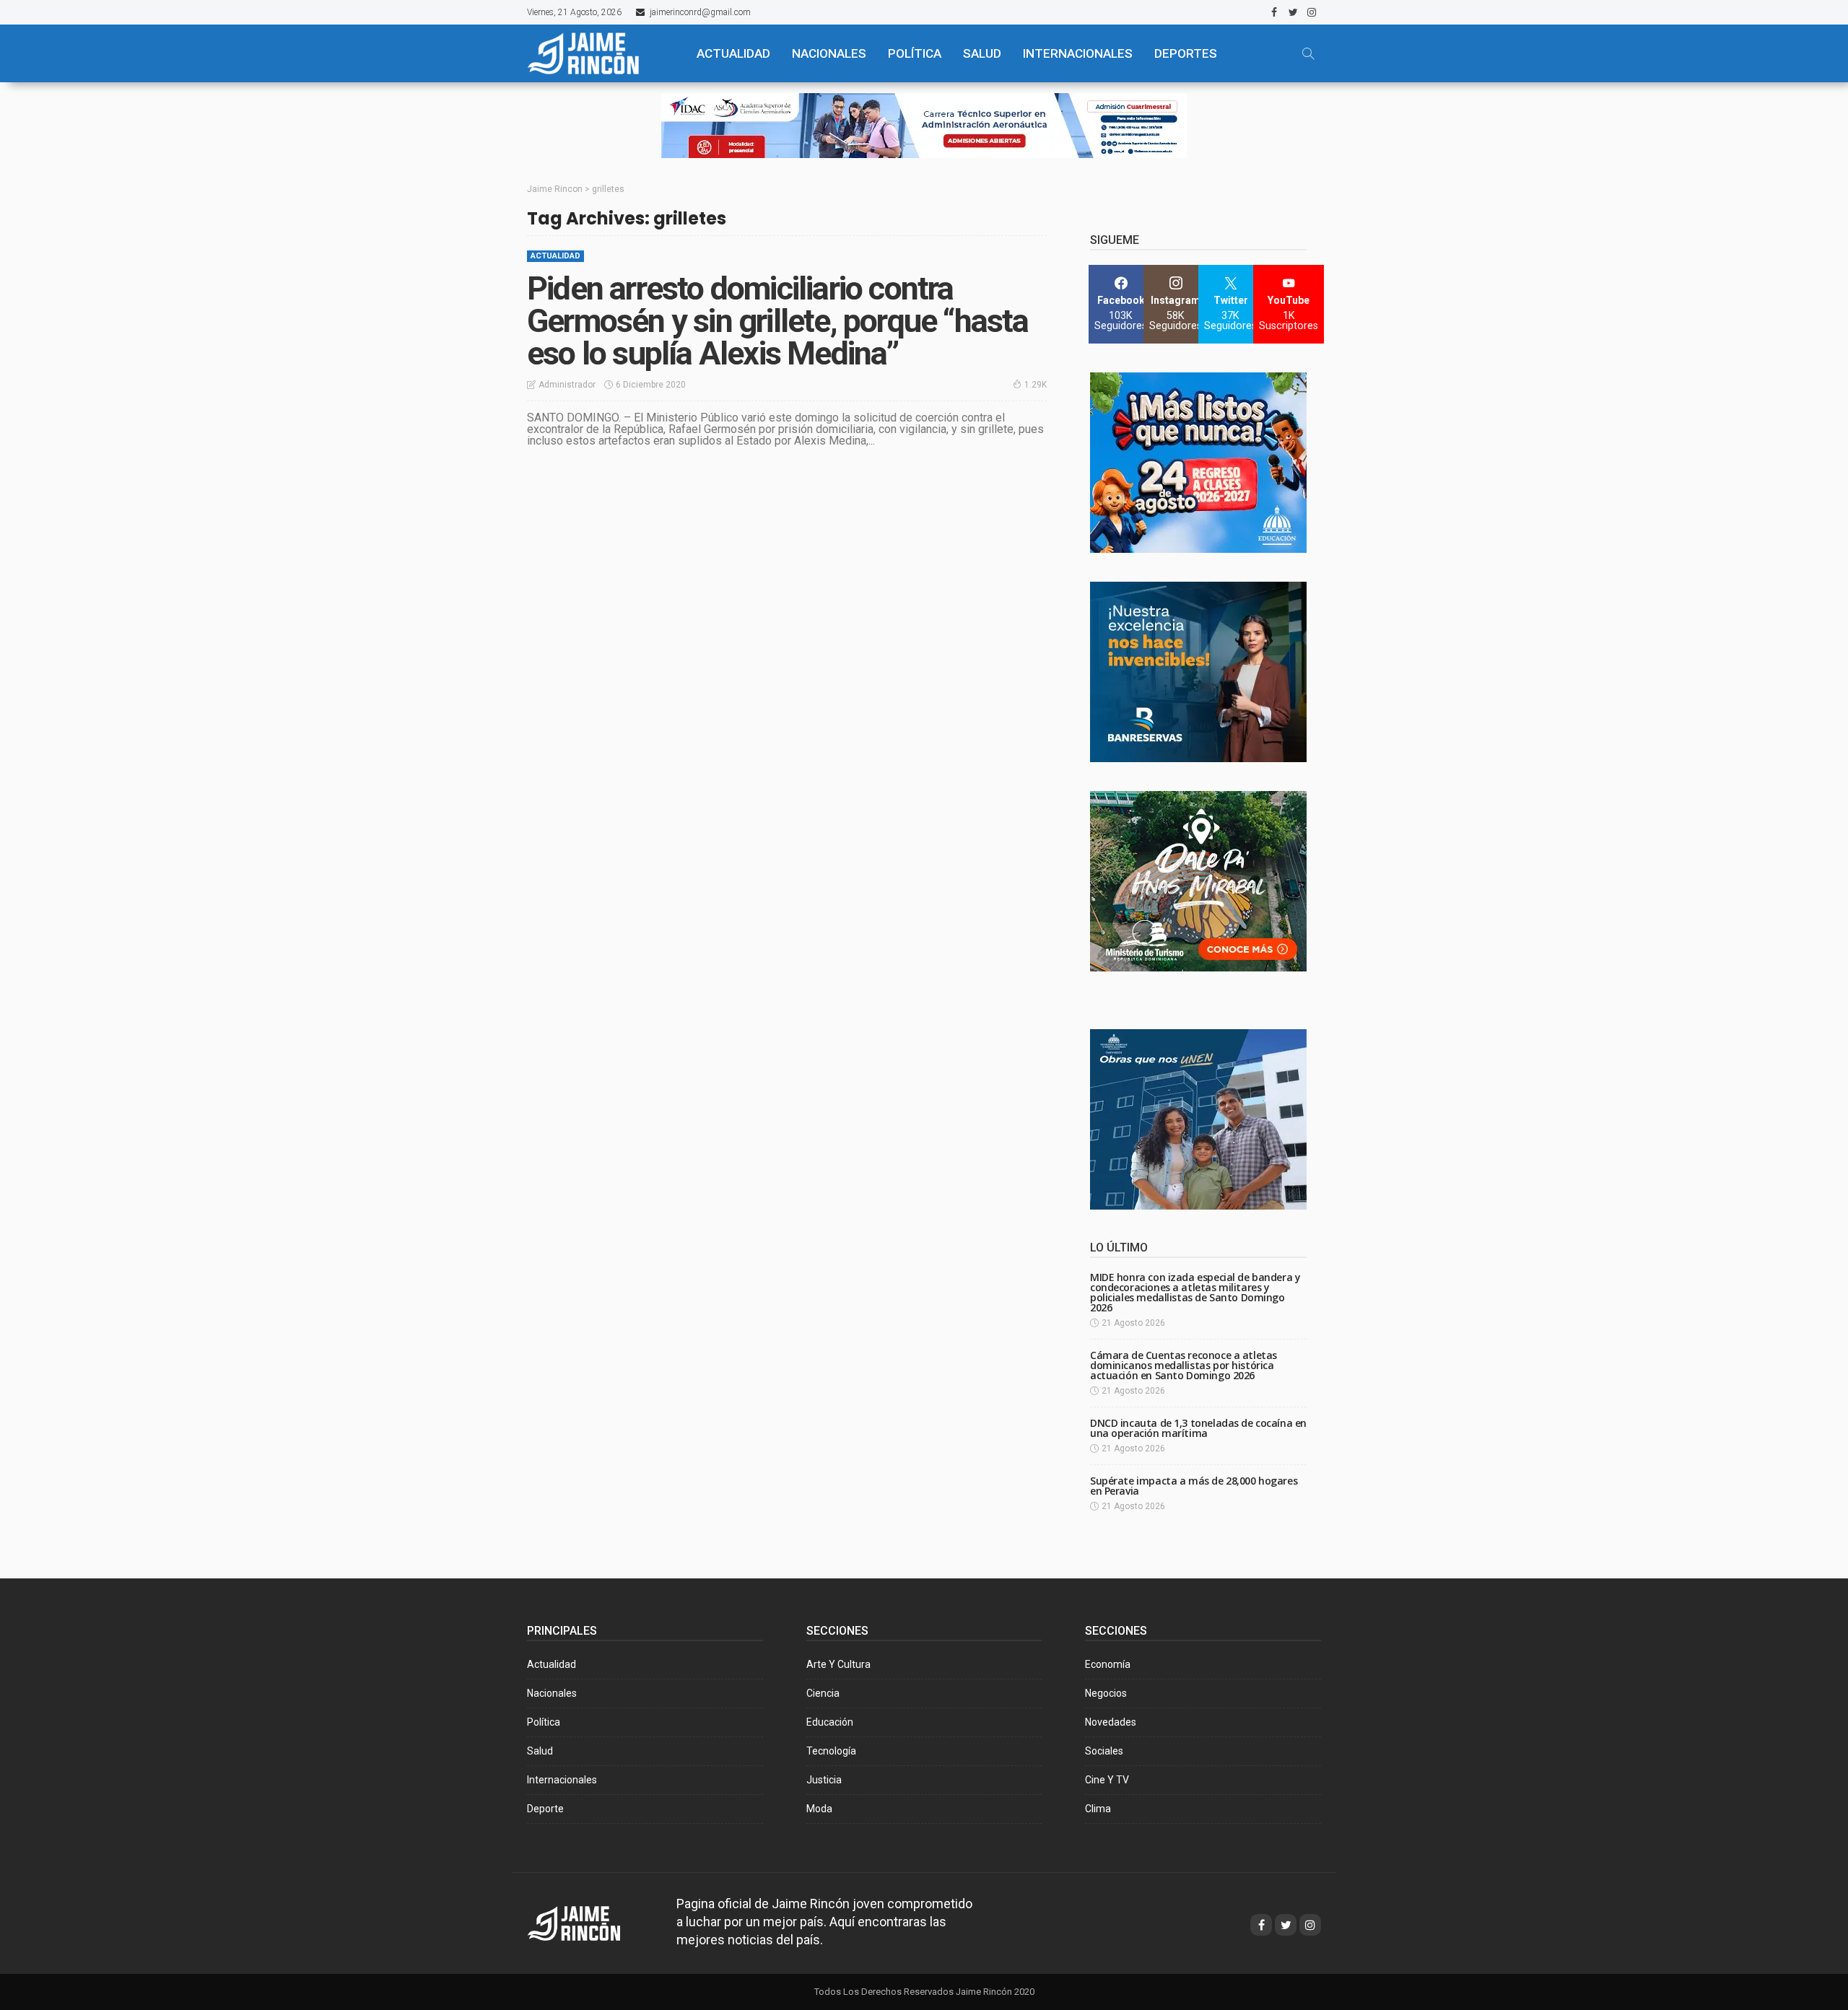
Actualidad (555, 256)
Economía (1108, 1664)
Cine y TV (1107, 1780)
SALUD (982, 53)
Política (544, 1722)
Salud (540, 1751)
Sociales (1104, 1751)
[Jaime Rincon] (587, 1922)
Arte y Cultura (838, 1664)
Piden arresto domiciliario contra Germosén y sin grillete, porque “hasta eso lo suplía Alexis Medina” (778, 321)
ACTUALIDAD (733, 53)
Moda (819, 1809)
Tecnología (831, 1751)
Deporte (545, 1809)
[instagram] (1312, 12)
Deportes (1186, 53)
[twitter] (1293, 12)
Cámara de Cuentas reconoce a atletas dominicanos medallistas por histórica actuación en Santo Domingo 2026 (1184, 1365)
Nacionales (552, 1693)
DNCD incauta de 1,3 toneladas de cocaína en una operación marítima (1198, 1428)
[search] (1308, 53)
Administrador (567, 385)
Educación (830, 1722)
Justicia (824, 1780)
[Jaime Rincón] (599, 53)
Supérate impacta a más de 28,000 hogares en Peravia (1194, 1486)
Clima (1098, 1809)
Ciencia (823, 1693)
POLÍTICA (915, 53)
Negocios (1106, 1693)
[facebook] (1274, 12)
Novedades (1111, 1722)
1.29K (1036, 385)
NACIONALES (829, 53)
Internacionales (1078, 53)
